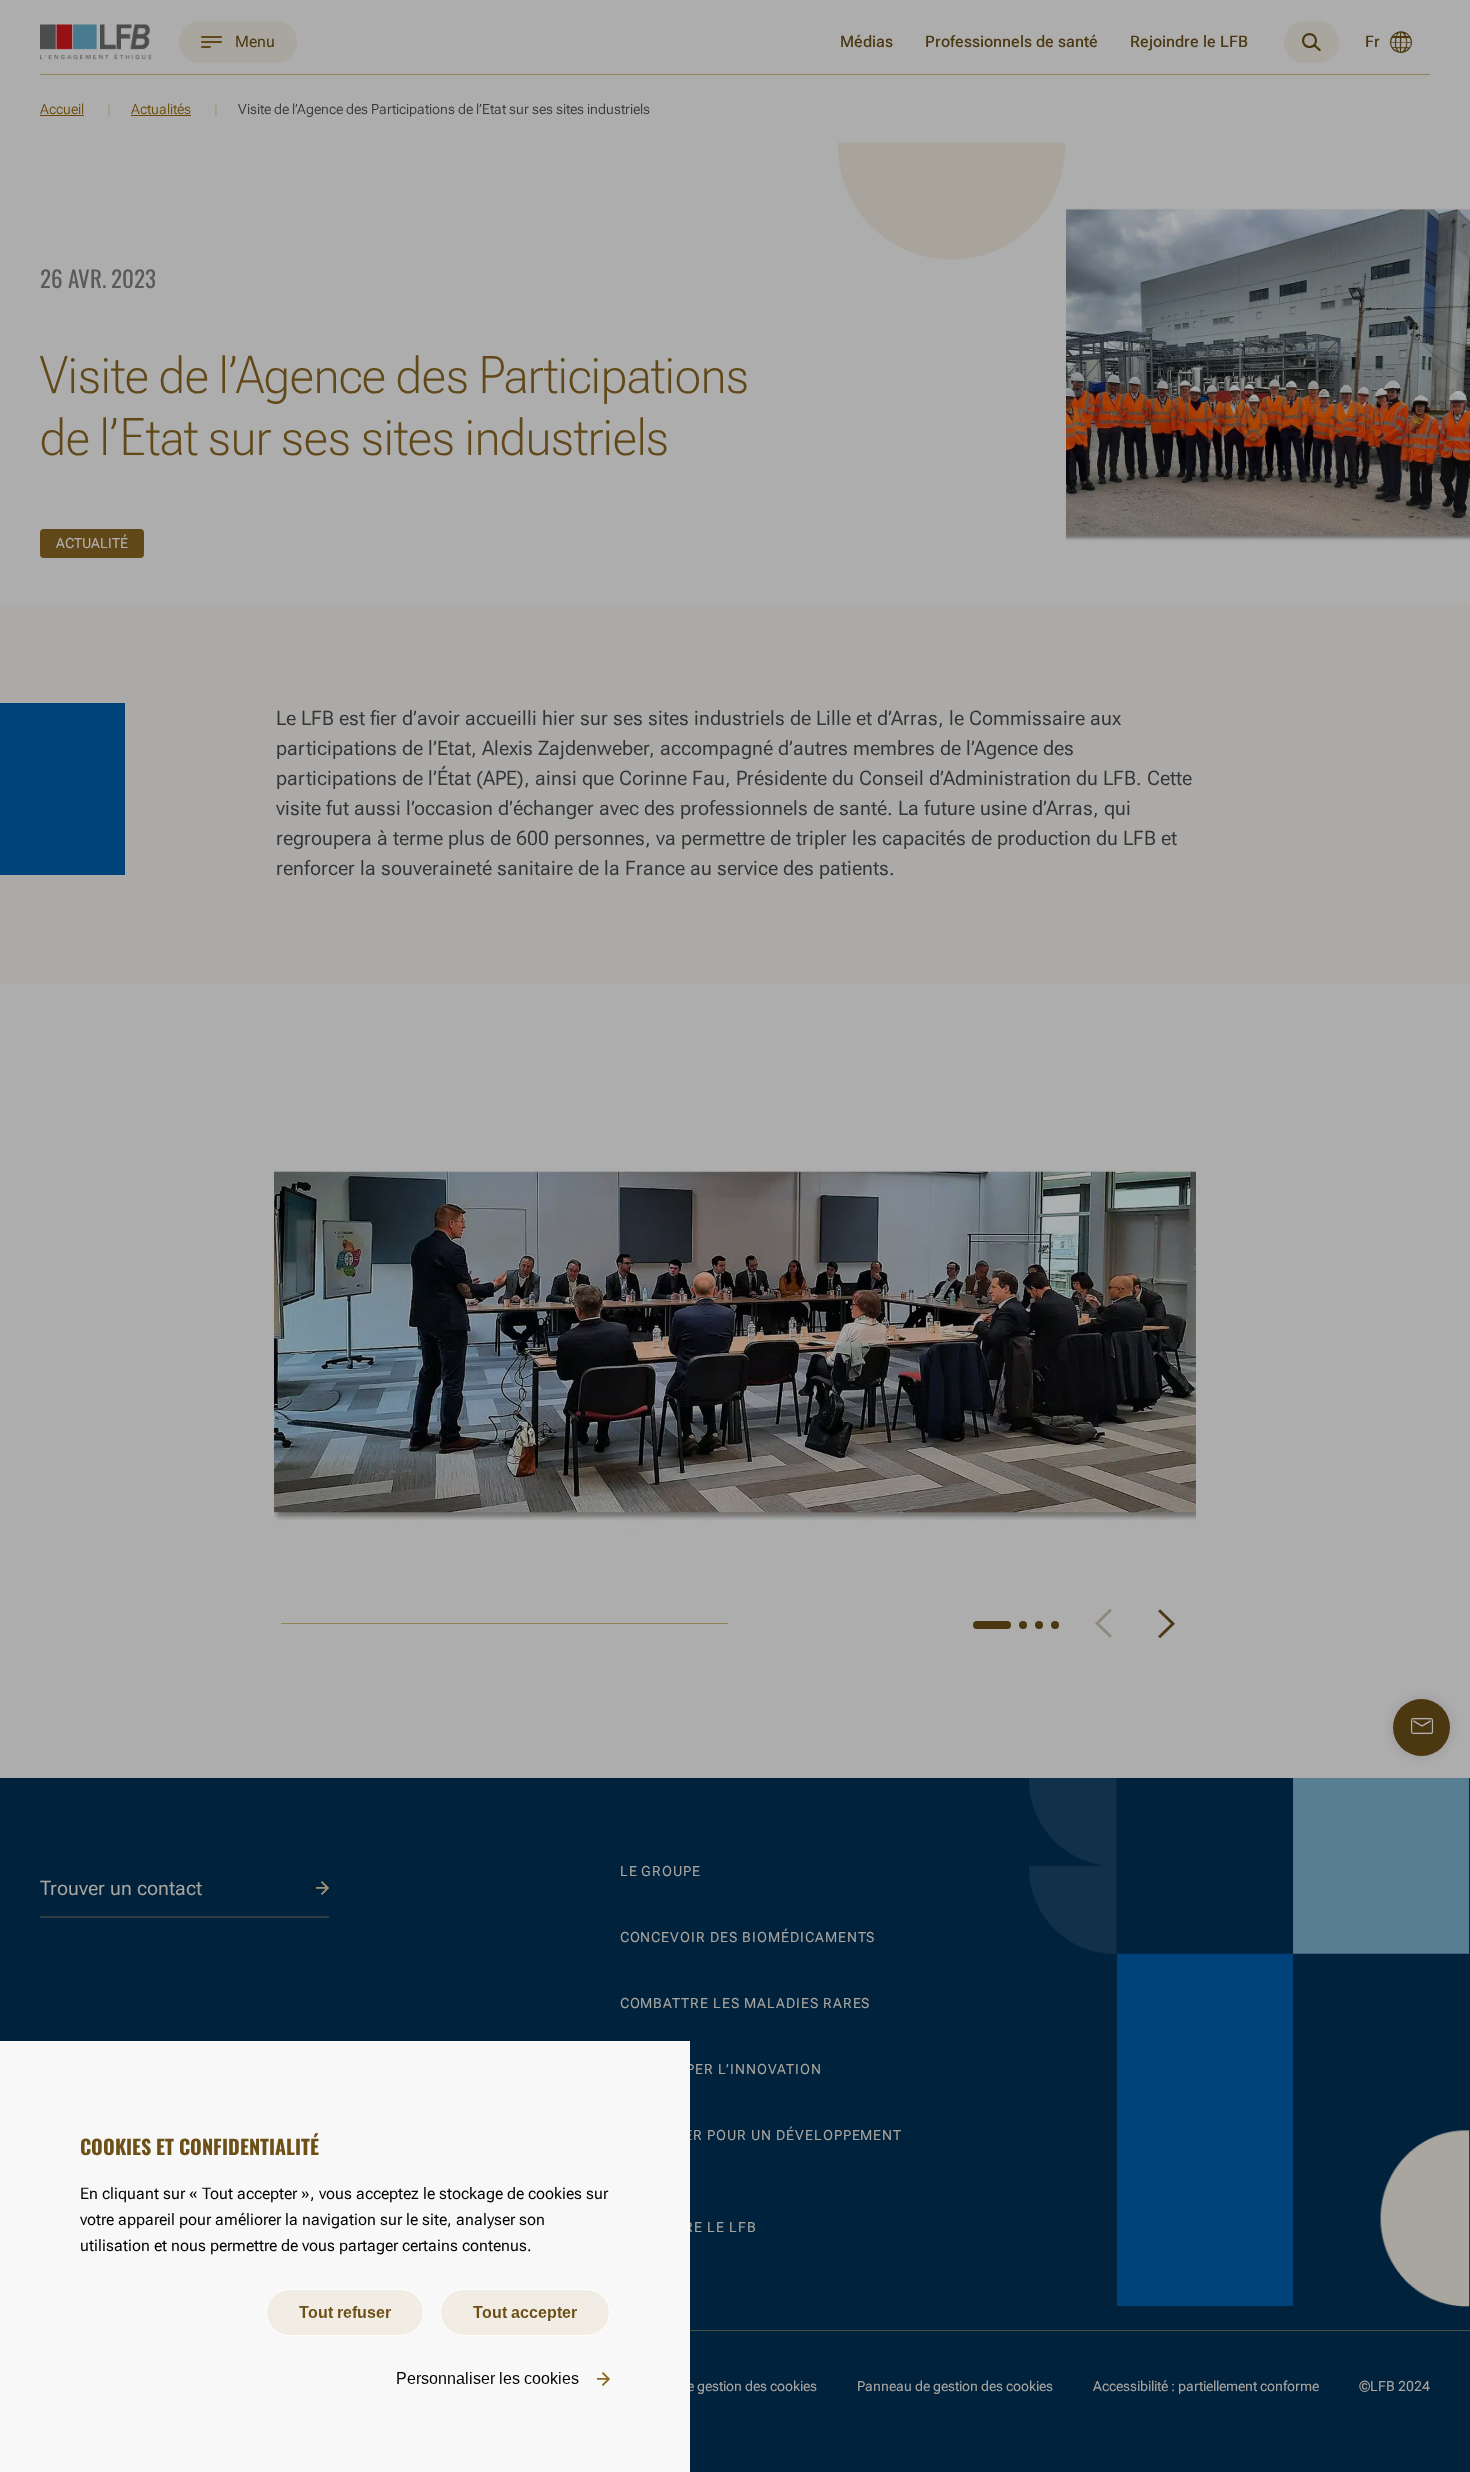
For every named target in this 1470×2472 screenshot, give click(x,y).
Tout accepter (525, 2312)
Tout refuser (345, 2312)
